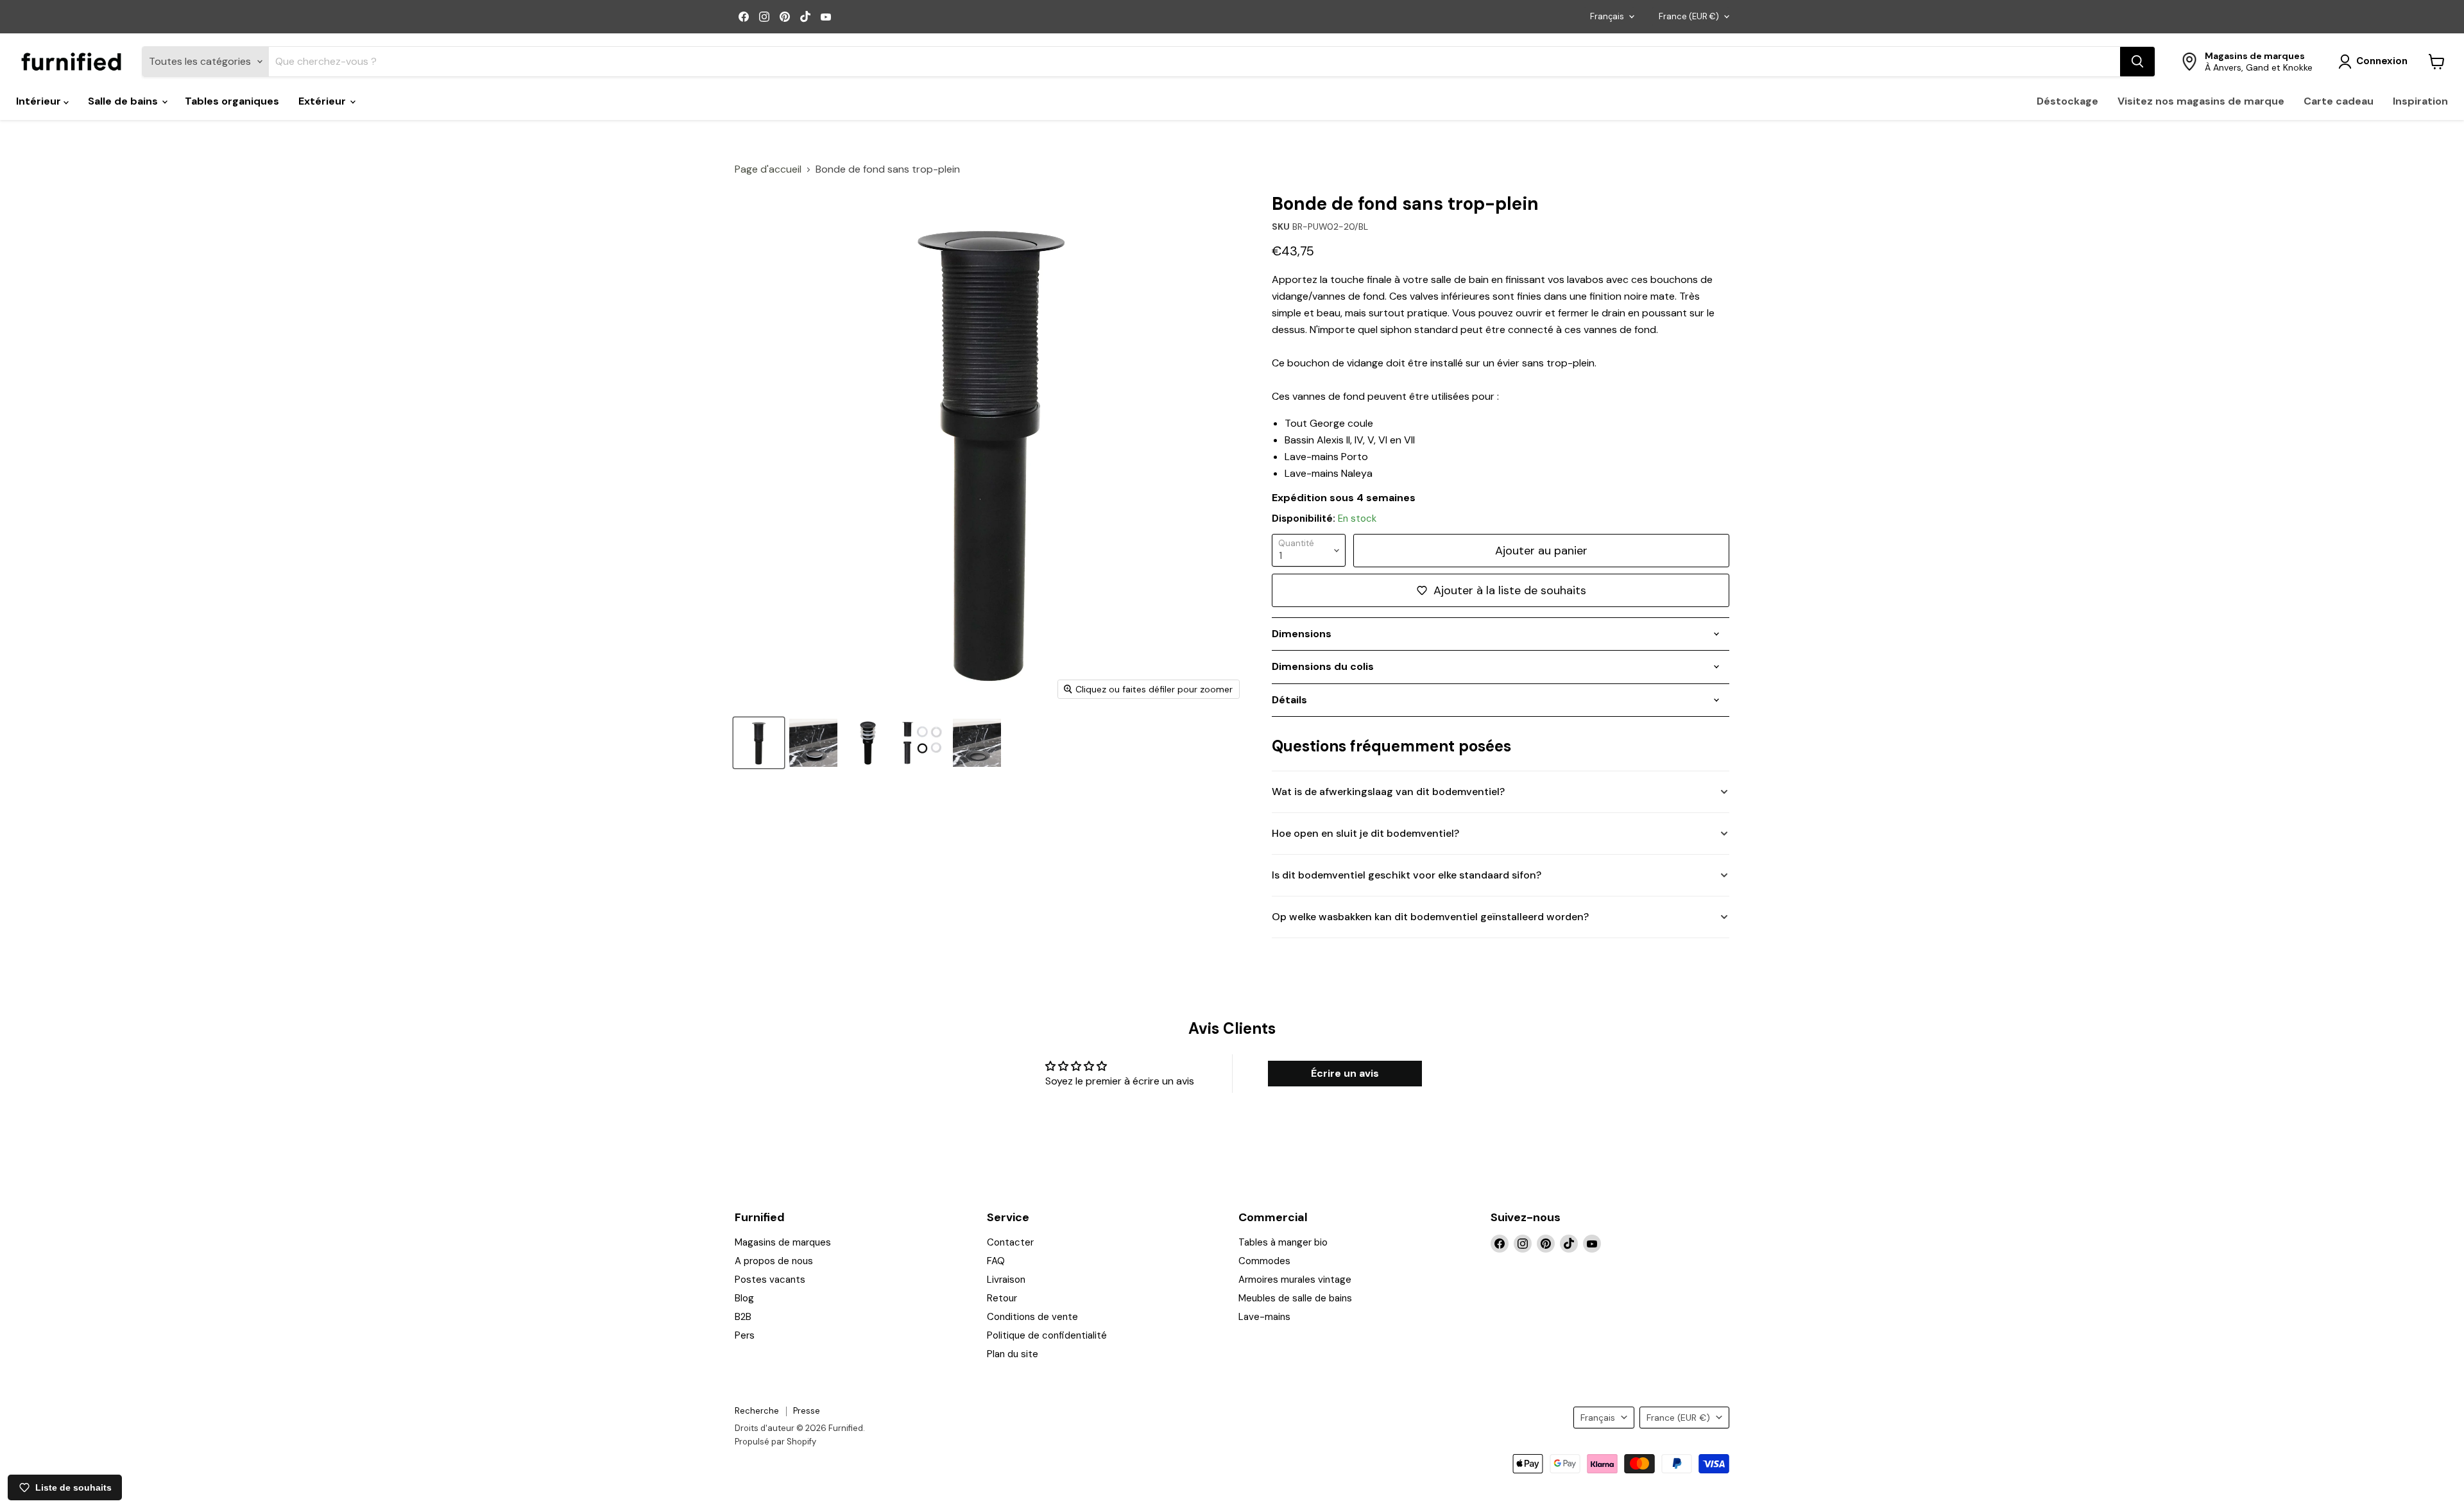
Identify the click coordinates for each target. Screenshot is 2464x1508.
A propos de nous (774, 1261)
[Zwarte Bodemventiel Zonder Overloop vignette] (868, 743)
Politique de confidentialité (1047, 1335)
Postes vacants (770, 1280)
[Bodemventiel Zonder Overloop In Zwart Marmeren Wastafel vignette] (813, 743)
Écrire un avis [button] (1345, 1073)
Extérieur (323, 101)
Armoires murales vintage (1295, 1280)
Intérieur (40, 101)
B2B (743, 1317)
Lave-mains (1264, 1317)
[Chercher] (2137, 62)
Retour (1002, 1298)
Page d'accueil (768, 169)
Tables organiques (232, 101)
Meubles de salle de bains (1295, 1298)
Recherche (757, 1411)
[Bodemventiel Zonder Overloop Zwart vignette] (759, 743)
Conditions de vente (1032, 1317)
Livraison (1006, 1280)
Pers (745, 1335)
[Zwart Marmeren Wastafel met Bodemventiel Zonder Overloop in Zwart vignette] (977, 743)
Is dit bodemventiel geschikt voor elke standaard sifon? (1407, 875)
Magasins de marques (783, 1242)
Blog (744, 1298)
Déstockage (2067, 101)
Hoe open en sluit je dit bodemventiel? (1365, 833)
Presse (807, 1411)
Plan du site (1013, 1354)
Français (1607, 16)
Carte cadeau (2339, 101)
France (1689, 16)
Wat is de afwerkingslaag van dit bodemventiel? (1388, 792)
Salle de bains (124, 101)
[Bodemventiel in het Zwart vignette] (922, 743)
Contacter (1010, 1242)
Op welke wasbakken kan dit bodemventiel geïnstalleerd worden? (1430, 917)
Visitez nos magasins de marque (2201, 101)
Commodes (1264, 1261)
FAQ (996, 1261)
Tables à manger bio (1283, 1242)
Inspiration (2420, 101)
